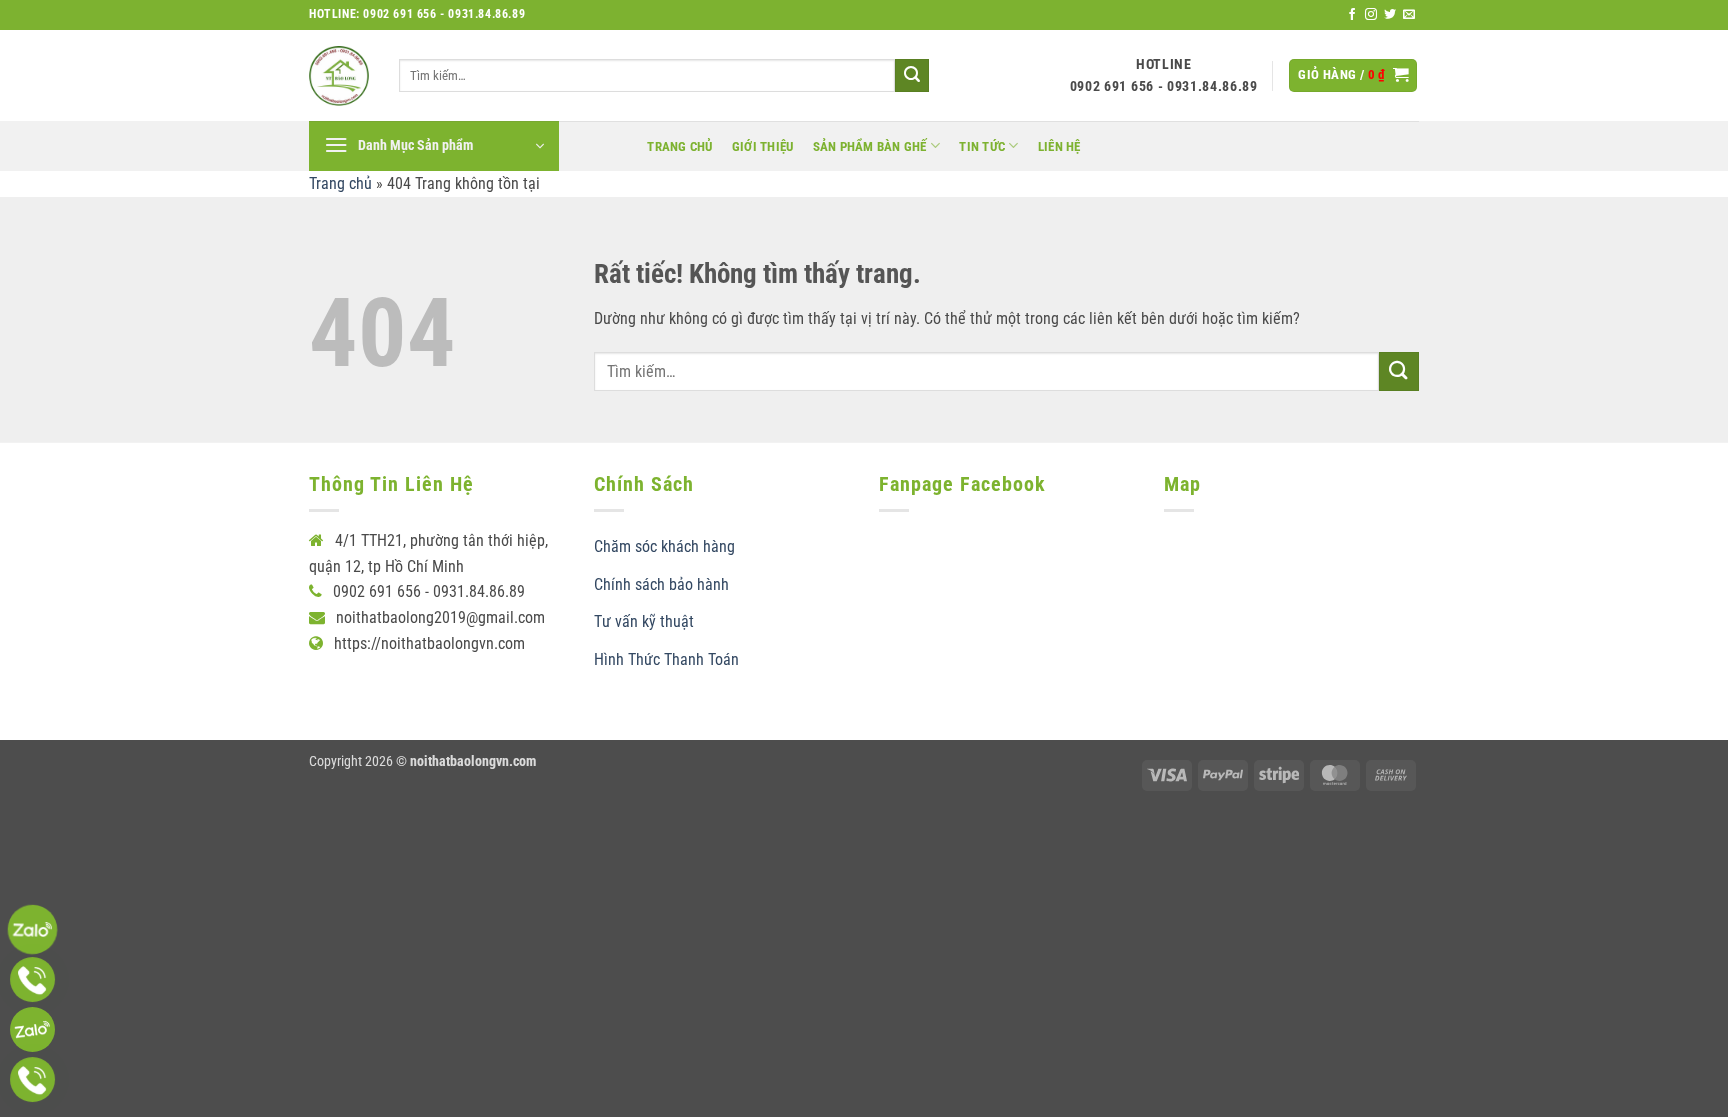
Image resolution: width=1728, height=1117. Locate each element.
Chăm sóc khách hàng (664, 546)
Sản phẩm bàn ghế (870, 146)
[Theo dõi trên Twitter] (1390, 15)
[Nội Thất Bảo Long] (339, 76)
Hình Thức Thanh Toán (666, 659)
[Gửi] (912, 76)
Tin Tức (982, 146)
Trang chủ (679, 146)
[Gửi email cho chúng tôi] (1409, 15)
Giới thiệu (763, 146)
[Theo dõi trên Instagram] (1371, 15)
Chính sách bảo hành (661, 584)
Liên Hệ (1059, 146)
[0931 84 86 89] (32, 1029)
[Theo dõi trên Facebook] (1352, 15)
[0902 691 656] (32, 929)
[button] (1353, 75)
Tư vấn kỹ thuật (644, 621)
